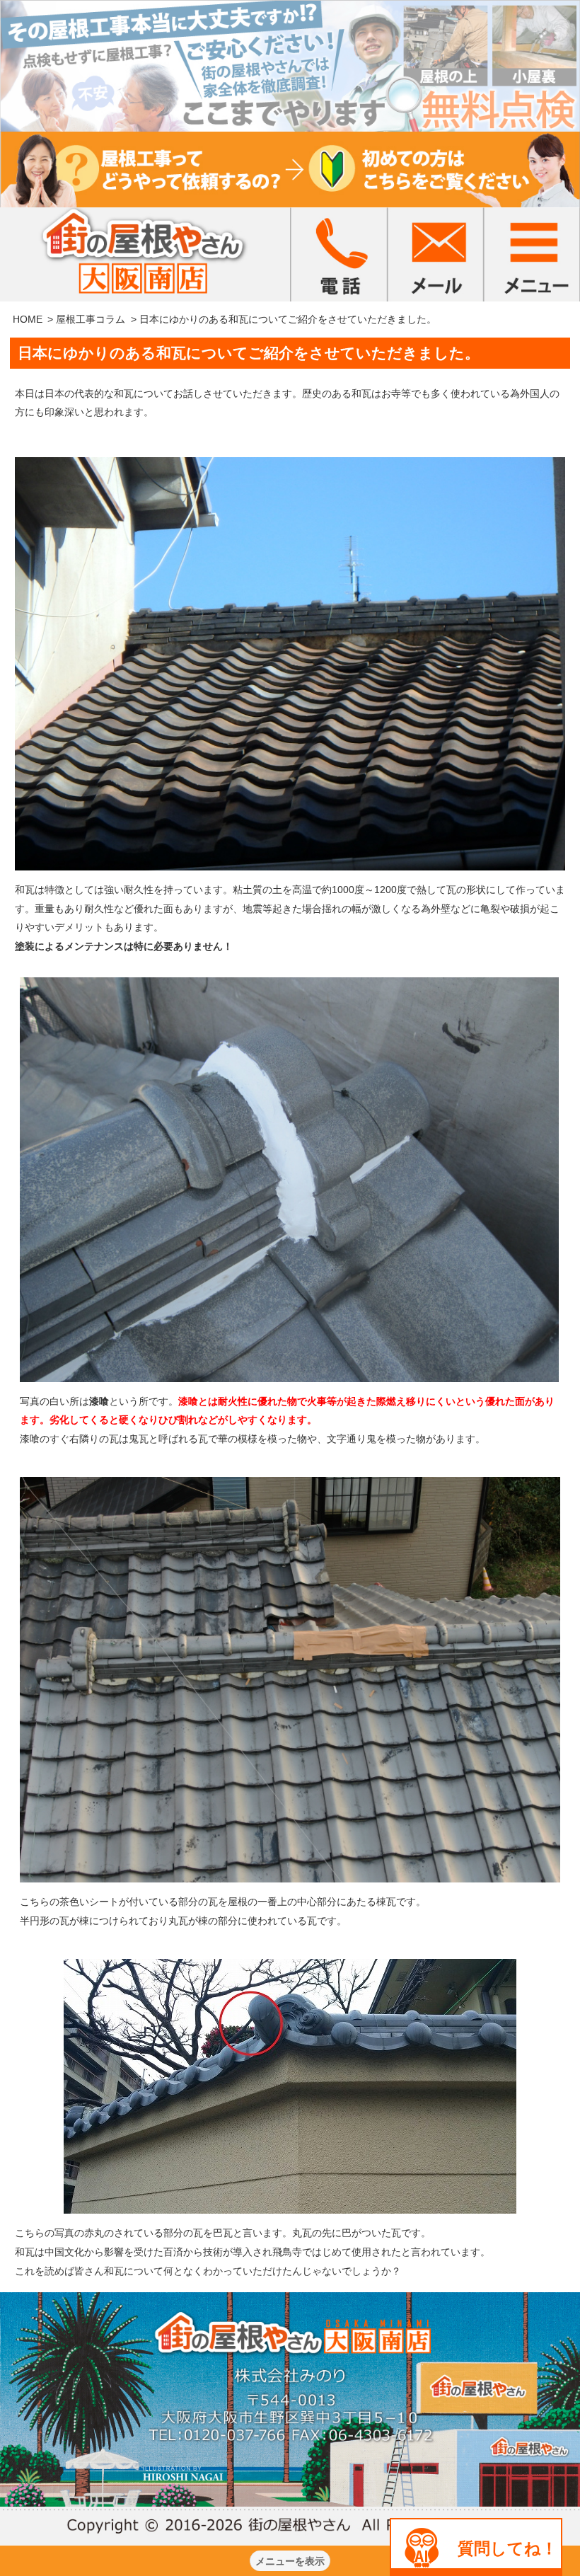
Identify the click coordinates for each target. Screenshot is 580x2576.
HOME (28, 319)
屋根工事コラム (91, 319)
